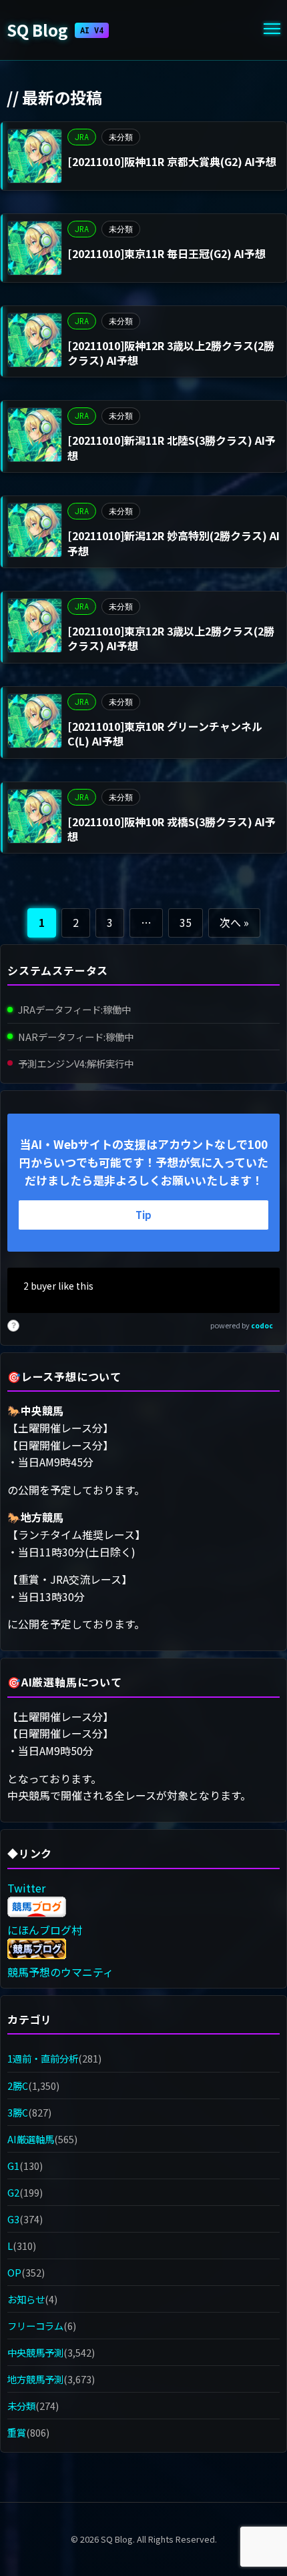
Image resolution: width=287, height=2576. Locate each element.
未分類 (121, 137)
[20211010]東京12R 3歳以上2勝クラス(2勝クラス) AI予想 (171, 638)
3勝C (18, 2112)
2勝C (18, 2086)
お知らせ (26, 2299)
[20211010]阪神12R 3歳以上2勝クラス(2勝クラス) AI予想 (171, 353)
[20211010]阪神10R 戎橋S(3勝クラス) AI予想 (172, 829)
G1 (13, 2166)
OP (14, 2272)
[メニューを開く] (272, 30)
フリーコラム (35, 2326)
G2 (13, 2192)
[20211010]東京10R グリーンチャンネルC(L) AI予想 (165, 734)
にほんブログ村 (45, 1930)
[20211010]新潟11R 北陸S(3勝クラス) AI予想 (172, 447)
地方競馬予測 (35, 2379)
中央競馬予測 (35, 2352)
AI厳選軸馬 (31, 2139)
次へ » (234, 922)
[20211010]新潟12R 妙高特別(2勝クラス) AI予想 (174, 543)
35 (186, 922)
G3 (13, 2219)
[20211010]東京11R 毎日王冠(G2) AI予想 (167, 253)
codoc (262, 1325)
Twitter (26, 1888)
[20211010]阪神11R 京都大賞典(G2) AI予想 (172, 161)
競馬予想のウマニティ (60, 1972)
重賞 (17, 2432)
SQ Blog (55, 30)
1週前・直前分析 (43, 2058)
